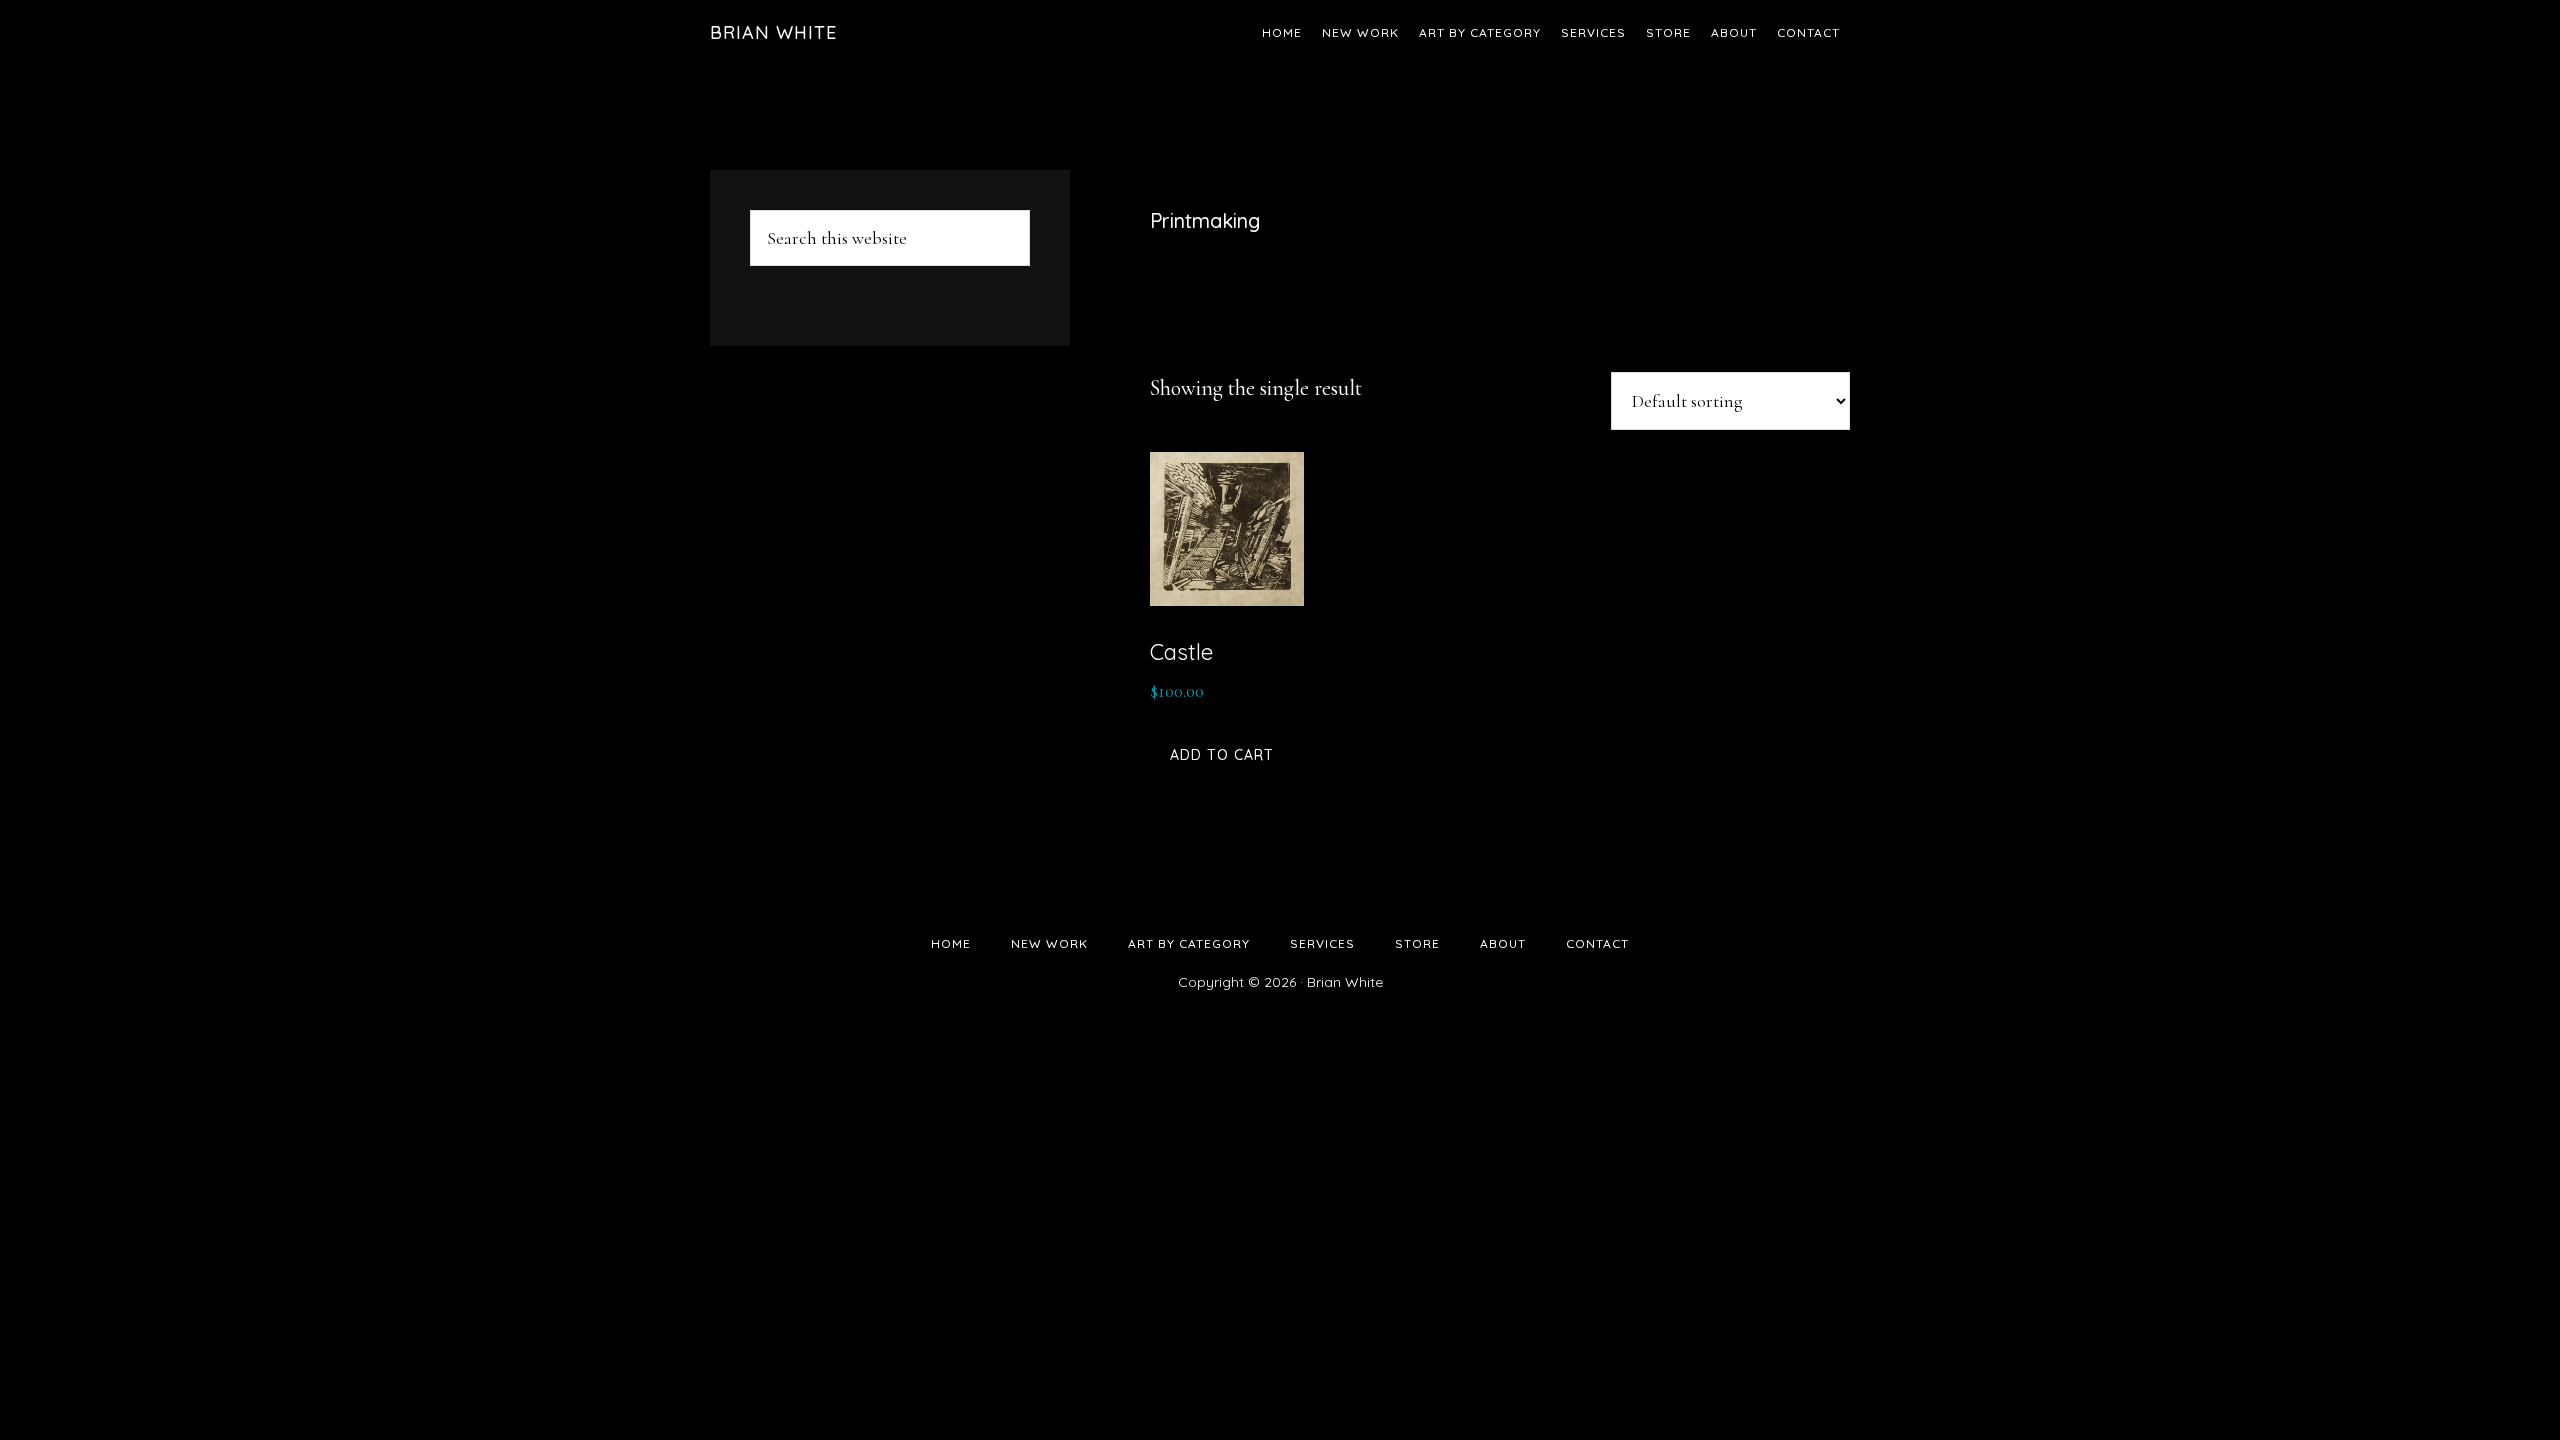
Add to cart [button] (1222, 755)
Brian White (773, 32)
